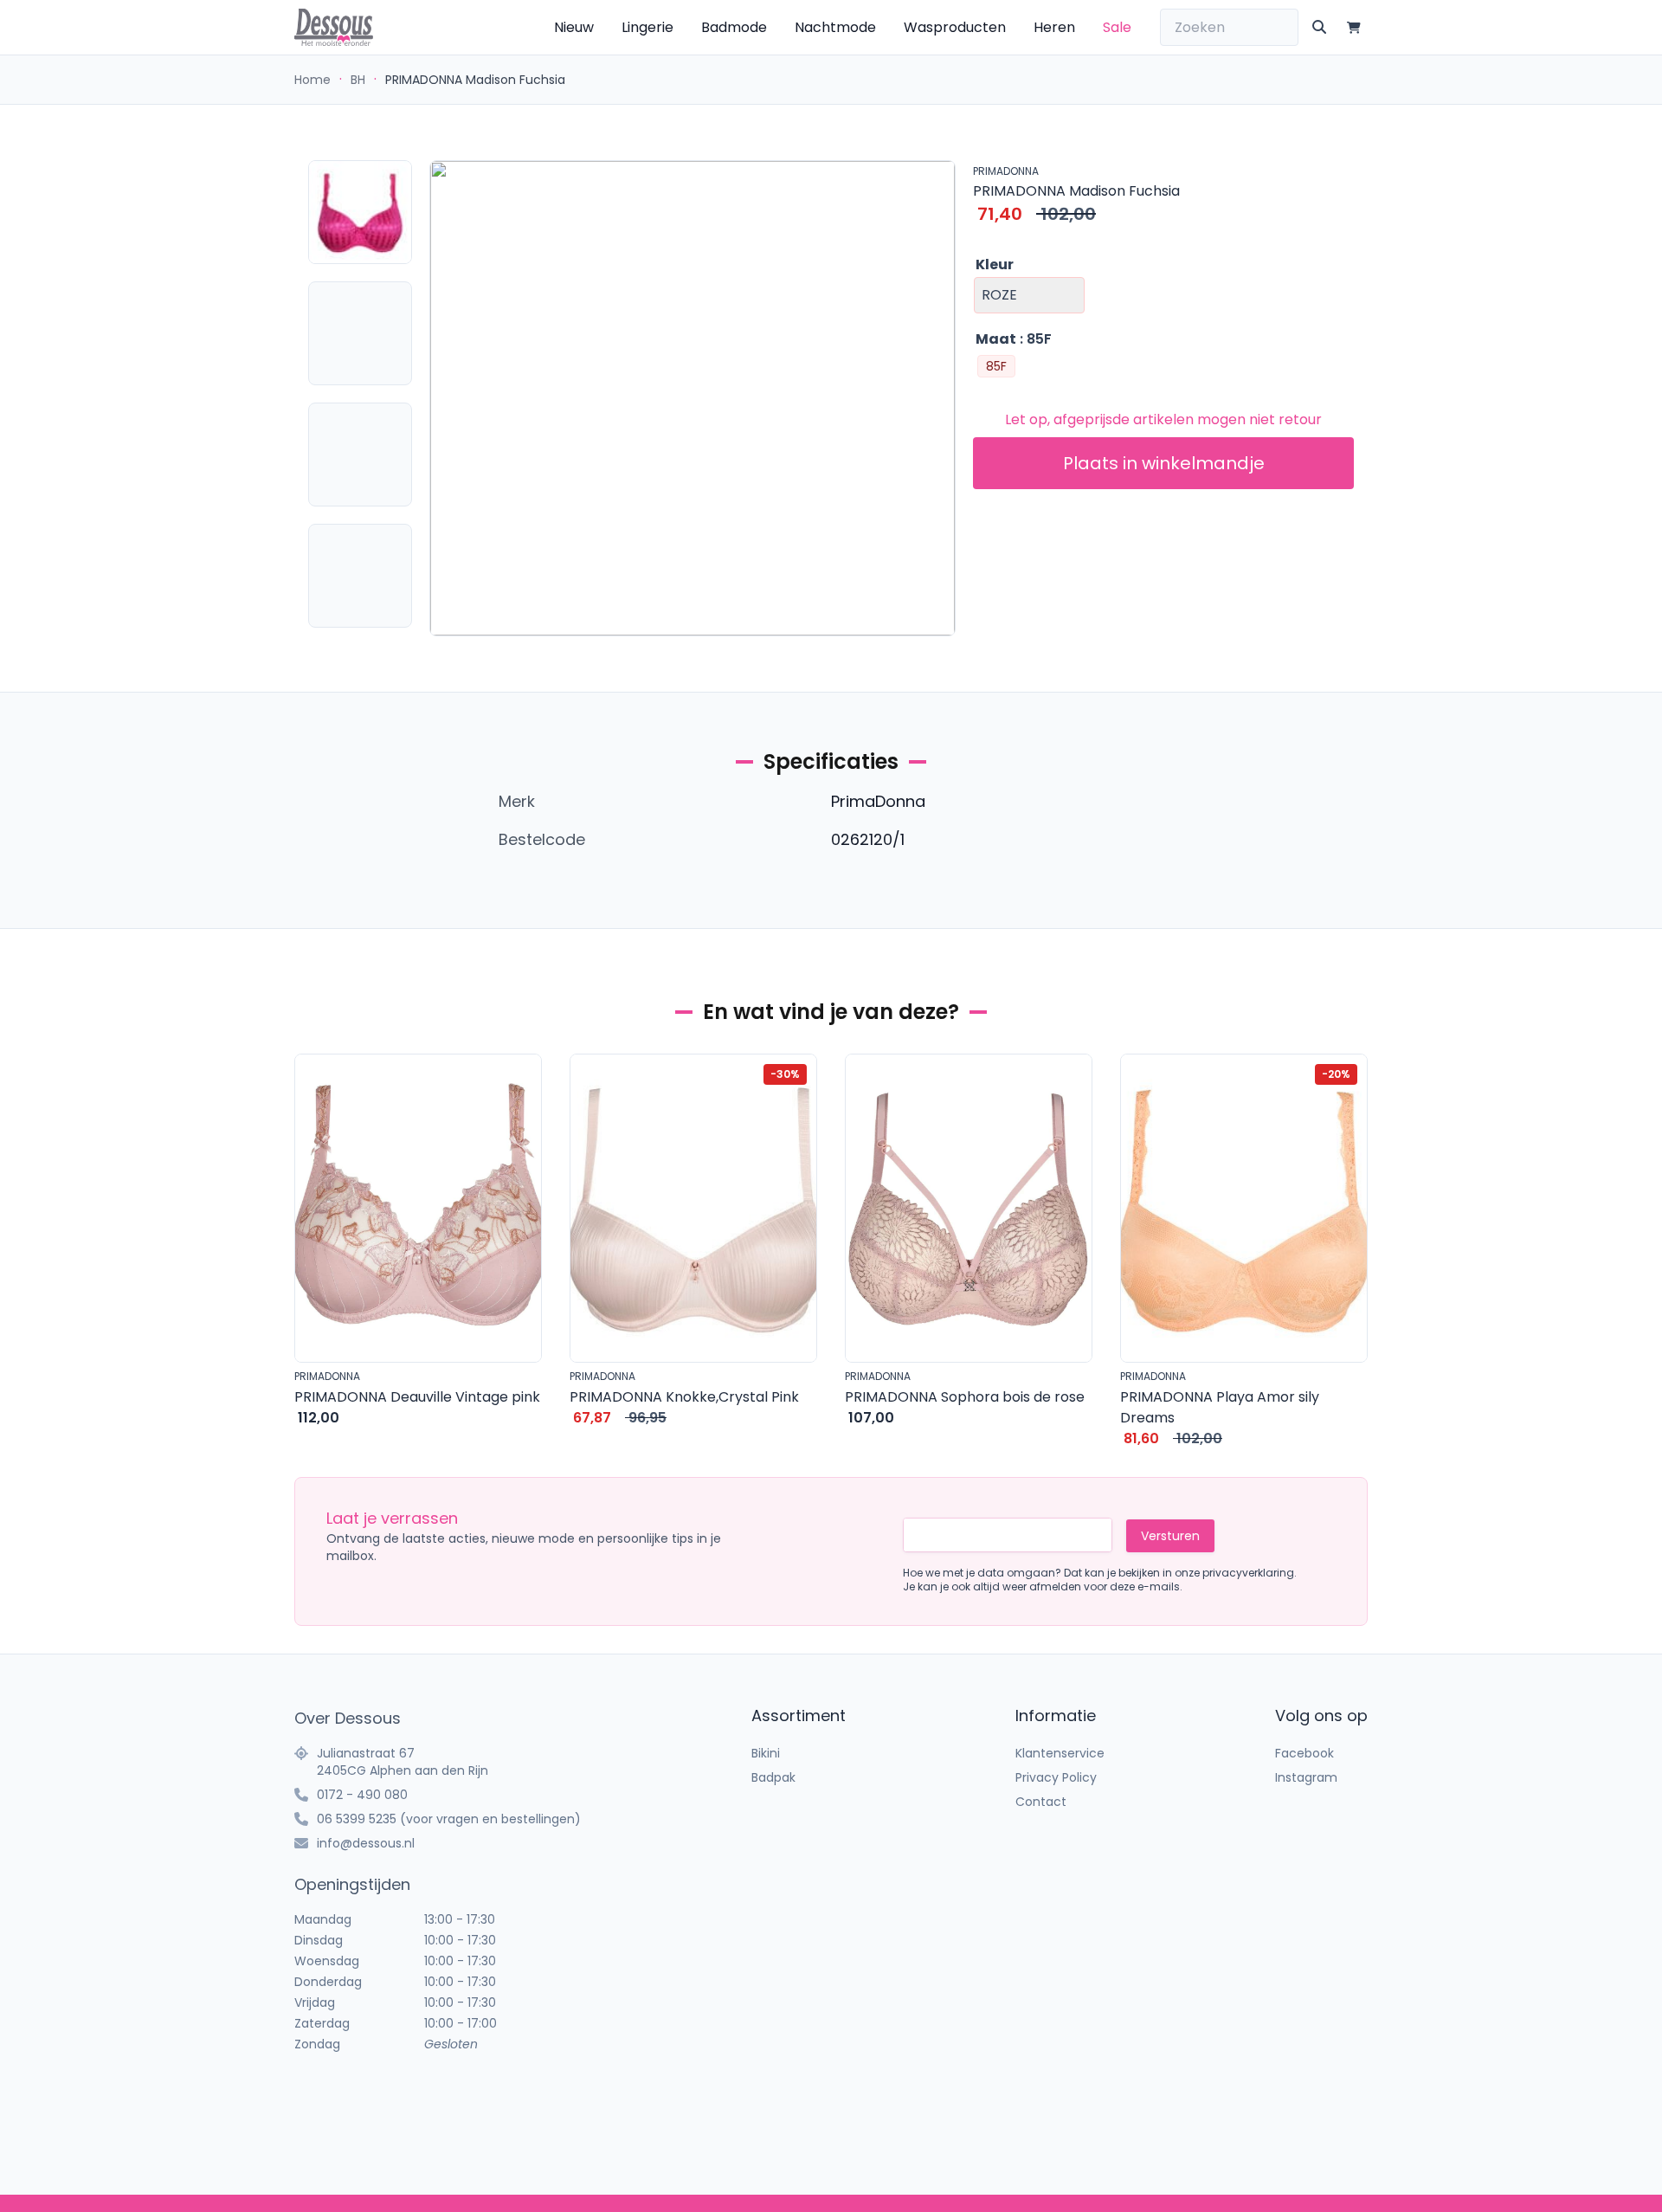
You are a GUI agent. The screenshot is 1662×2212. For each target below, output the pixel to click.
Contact (1041, 1802)
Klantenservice (1060, 1753)
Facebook (1304, 1753)
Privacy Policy (1056, 1777)
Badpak (773, 1777)
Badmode (734, 27)
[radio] (996, 366)
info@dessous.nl (366, 1843)
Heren (1054, 27)
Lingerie (647, 27)
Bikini (766, 1753)
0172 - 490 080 (362, 1795)
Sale (1117, 27)
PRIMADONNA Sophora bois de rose (965, 1397)
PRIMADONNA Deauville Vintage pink (417, 1397)
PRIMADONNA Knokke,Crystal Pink (684, 1397)
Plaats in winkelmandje (1164, 463)
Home (312, 80)
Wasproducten (955, 27)
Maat (996, 339)
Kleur (995, 264)
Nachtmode (835, 27)
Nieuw (574, 27)
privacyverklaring (1248, 1573)
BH (358, 80)
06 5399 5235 (357, 1819)
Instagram (1306, 1777)
